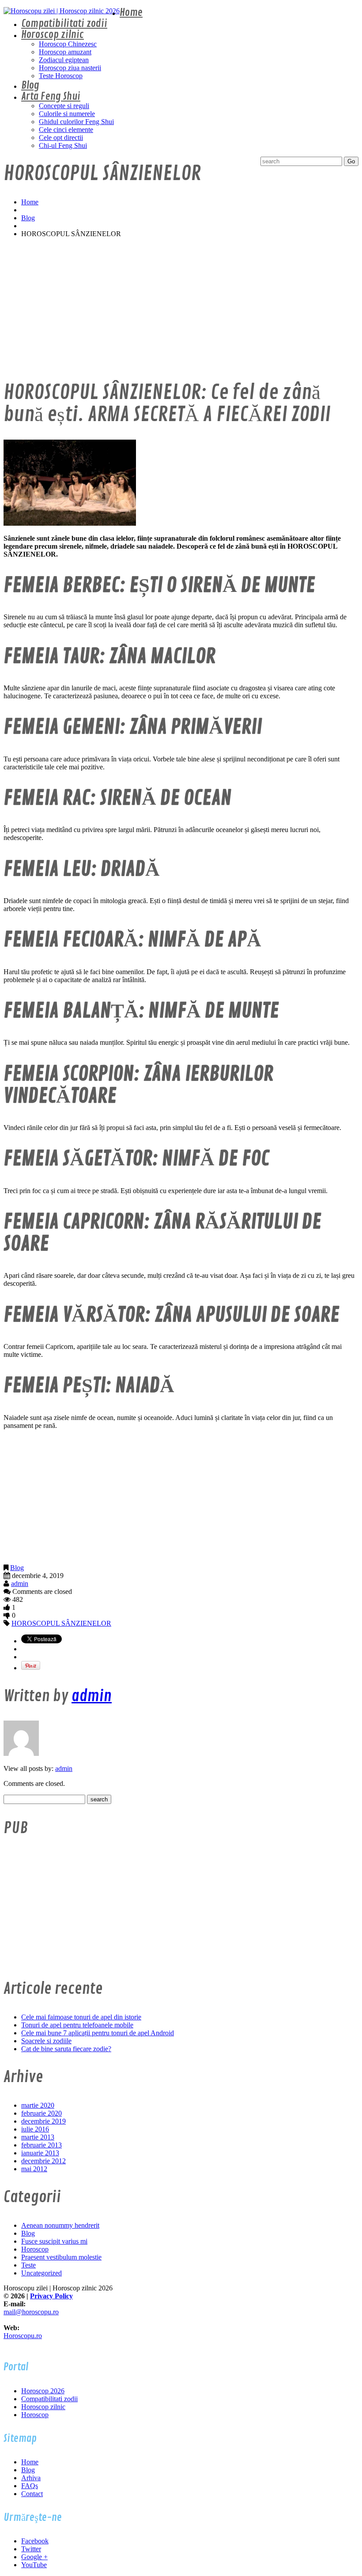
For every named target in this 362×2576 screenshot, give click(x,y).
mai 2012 (34, 2169)
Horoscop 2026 (43, 2391)
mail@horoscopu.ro (31, 2312)
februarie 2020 (41, 2113)
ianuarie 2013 (40, 2153)
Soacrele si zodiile (46, 2041)
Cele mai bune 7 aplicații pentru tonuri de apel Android (98, 2033)
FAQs (30, 2486)
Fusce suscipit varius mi (54, 2241)
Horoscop (35, 2249)
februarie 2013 (41, 2145)
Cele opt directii (61, 137)
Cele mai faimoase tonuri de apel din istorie (81, 2017)
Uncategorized (41, 2273)
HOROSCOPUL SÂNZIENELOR (61, 1623)
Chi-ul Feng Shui (63, 145)
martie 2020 (38, 2105)
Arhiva (31, 2478)
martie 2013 (38, 2137)
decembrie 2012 (43, 2161)
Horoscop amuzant (65, 52)
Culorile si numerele (67, 114)
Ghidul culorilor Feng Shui (76, 122)
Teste (28, 2265)
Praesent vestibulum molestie (61, 2257)
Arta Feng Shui (51, 96)
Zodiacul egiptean (64, 60)
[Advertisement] (181, 307)
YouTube (34, 2565)
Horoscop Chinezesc (68, 44)
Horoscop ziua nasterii (70, 68)
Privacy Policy (51, 2296)
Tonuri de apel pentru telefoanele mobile (77, 2025)
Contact (32, 2494)
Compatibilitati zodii (64, 24)
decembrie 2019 (43, 2121)
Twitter (31, 2549)
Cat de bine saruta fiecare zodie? (66, 2049)
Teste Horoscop (61, 76)
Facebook (35, 2541)
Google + (34, 2557)
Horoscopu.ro (23, 2336)
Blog (30, 85)
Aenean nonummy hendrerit (60, 2225)
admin (20, 1584)
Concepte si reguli (64, 106)
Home (131, 13)
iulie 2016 (35, 2129)
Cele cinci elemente (66, 130)
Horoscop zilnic (53, 35)
